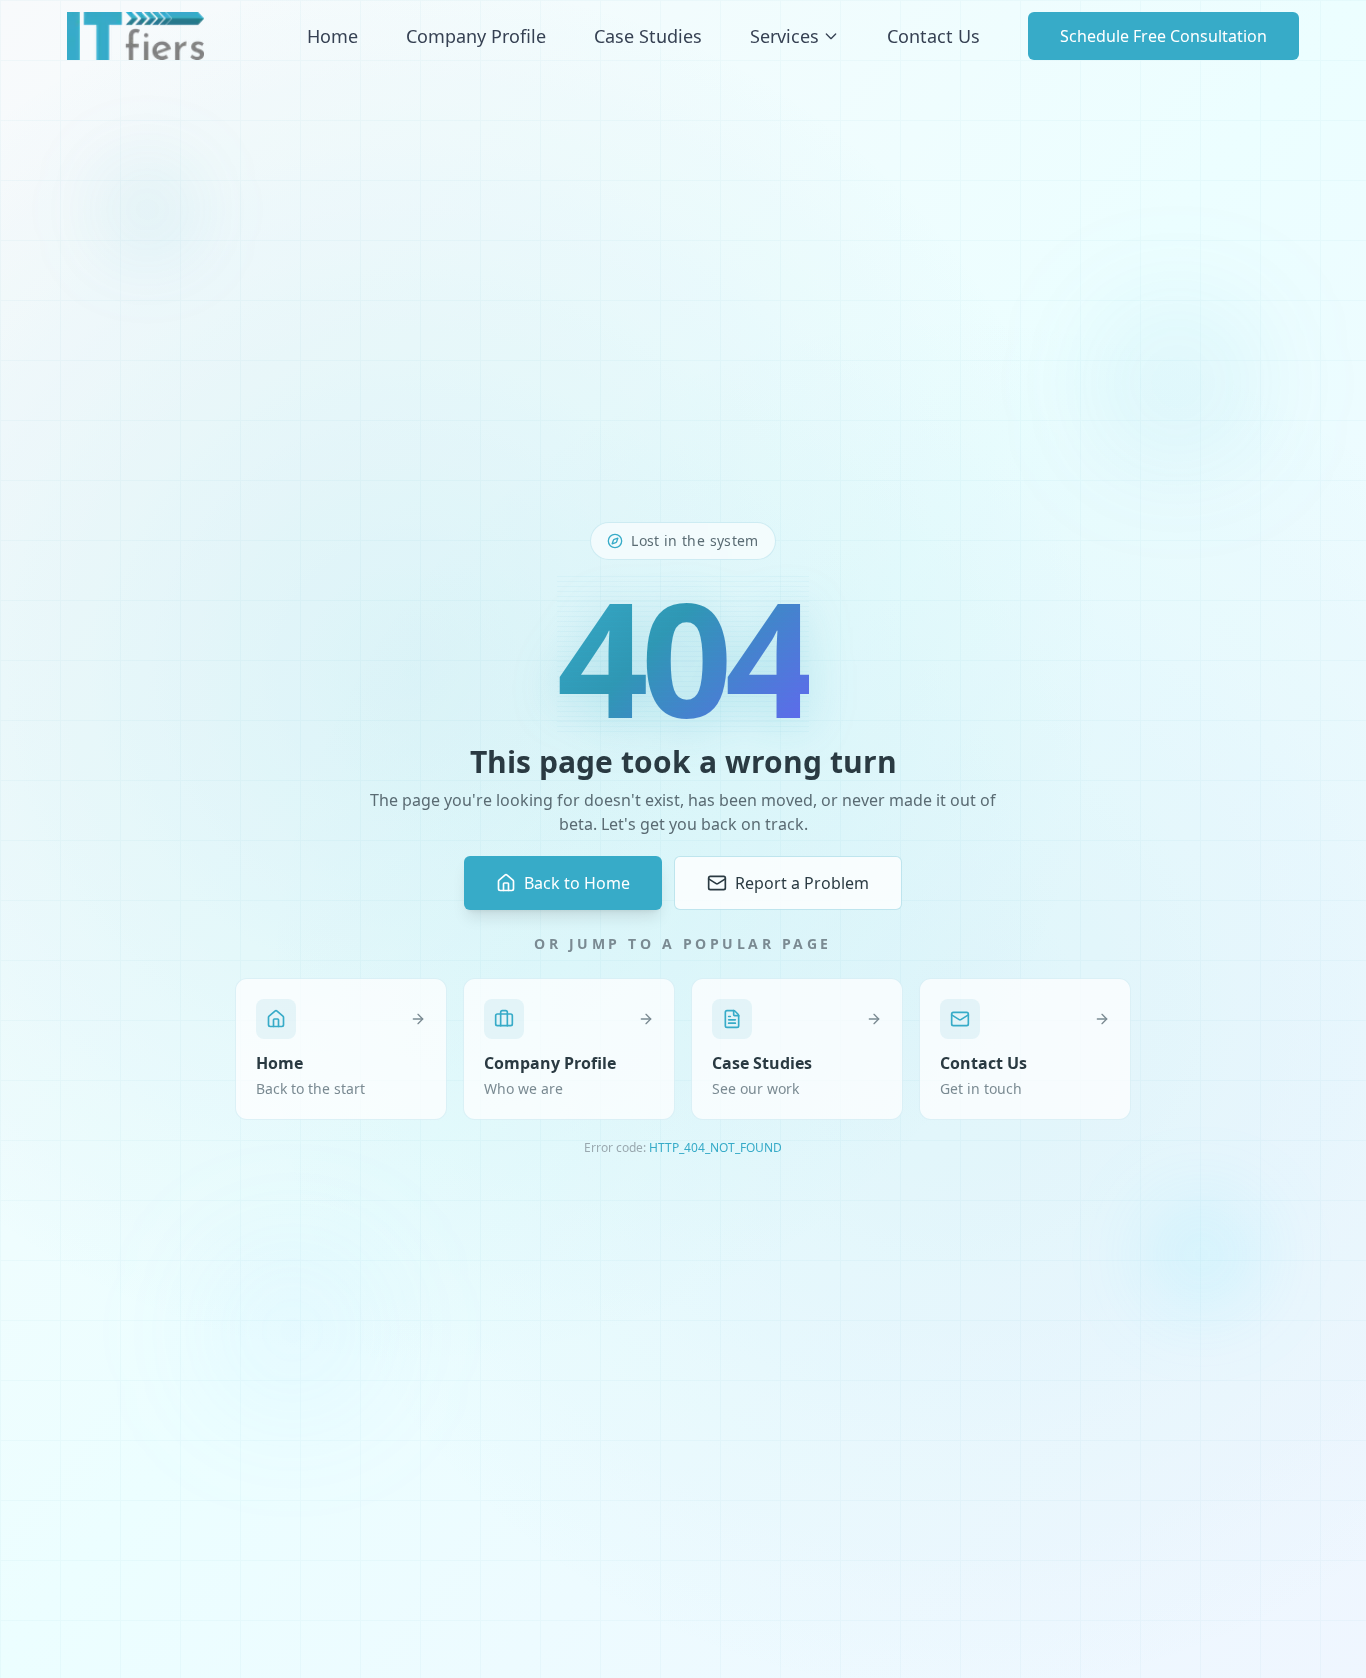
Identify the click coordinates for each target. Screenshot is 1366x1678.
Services (784, 36)
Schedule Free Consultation (1163, 36)
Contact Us (933, 36)
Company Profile (476, 36)
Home (332, 36)
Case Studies (648, 36)
